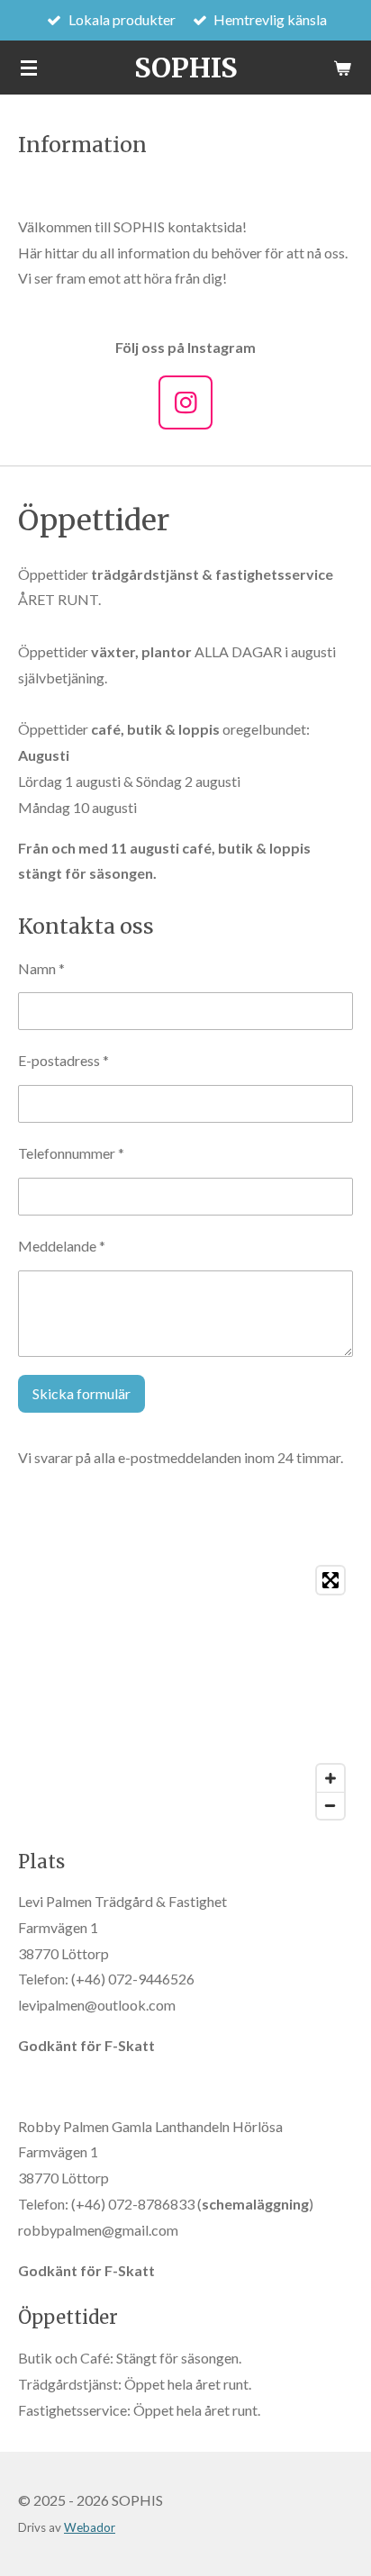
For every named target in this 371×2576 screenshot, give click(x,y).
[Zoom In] (330, 1778)
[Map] (185, 1693)
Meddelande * (62, 1246)
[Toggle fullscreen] (330, 1580)
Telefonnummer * (71, 1153)
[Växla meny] (29, 68)
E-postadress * (63, 1060)
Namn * (41, 968)
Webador (90, 2527)
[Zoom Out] (330, 1805)
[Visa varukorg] (342, 68)
